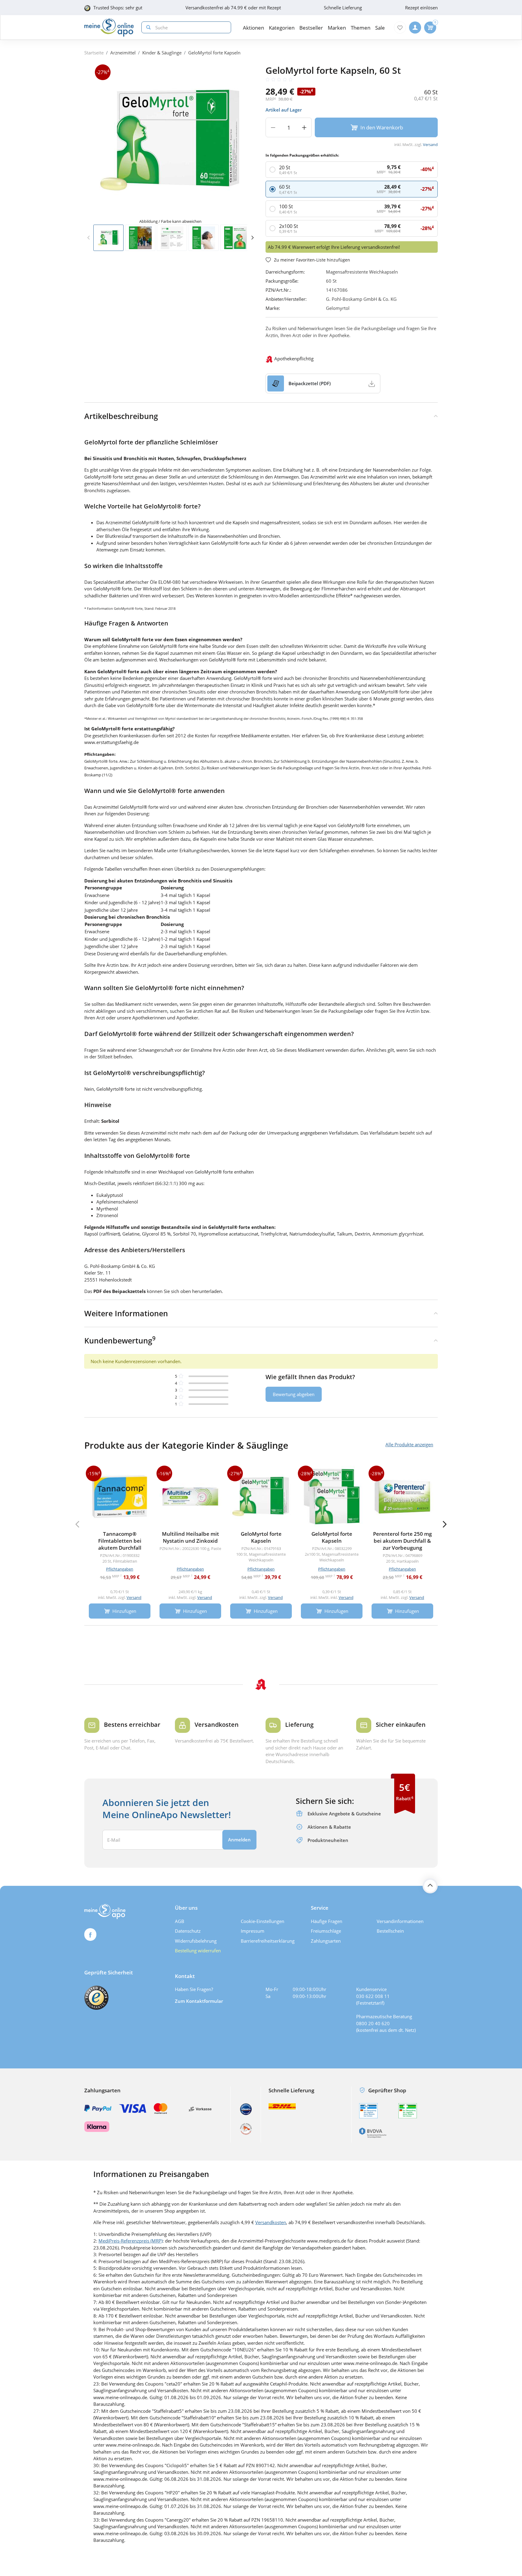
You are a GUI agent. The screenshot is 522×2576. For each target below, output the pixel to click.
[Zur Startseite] (109, 28)
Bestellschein (390, 1931)
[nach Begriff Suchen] (147, 27)
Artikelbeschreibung (121, 416)
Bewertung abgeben (294, 1394)
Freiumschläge (326, 1931)
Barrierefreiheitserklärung (268, 1941)
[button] (252, 238)
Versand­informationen (400, 1921)
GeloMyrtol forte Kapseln (214, 53)
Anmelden (239, 1840)
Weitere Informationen (126, 1313)
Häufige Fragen (327, 1921)
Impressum (253, 1931)
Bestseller (311, 28)
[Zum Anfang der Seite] (430, 1886)
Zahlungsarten (326, 1941)
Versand (430, 145)
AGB (180, 1921)
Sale (380, 28)
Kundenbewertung (120, 1340)
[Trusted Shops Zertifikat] (96, 1998)
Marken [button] (337, 28)
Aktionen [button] (253, 28)
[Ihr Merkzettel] (400, 28)
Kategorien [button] (282, 28)
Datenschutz (188, 1931)
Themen (361, 28)
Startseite (94, 53)
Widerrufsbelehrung (196, 1941)
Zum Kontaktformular (199, 2001)
